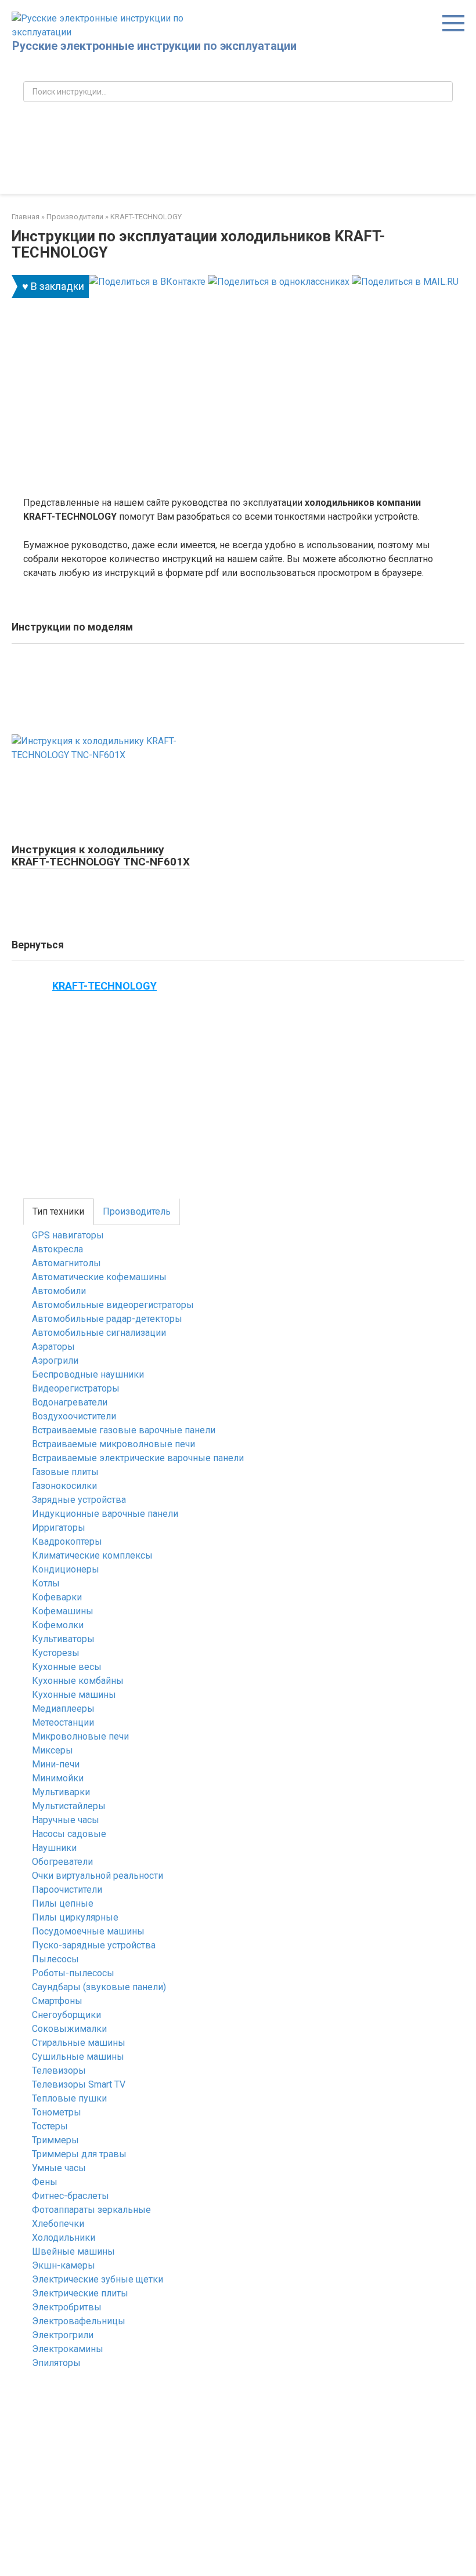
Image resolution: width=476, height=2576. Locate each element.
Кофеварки (57, 1597)
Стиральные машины (79, 2043)
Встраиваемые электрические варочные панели (138, 1458)
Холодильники (64, 2238)
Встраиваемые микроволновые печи (113, 1444)
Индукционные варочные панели (105, 1514)
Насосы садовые (69, 1834)
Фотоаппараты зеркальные (91, 2210)
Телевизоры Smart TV (79, 2084)
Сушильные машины (78, 2057)
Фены (45, 2182)
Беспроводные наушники (88, 1374)
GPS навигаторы (68, 1235)
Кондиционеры (66, 1569)
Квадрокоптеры (67, 1541)
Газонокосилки (64, 1486)
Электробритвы (67, 2307)
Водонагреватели (70, 1402)
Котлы (46, 1583)
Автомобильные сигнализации (99, 1333)
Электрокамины (68, 2349)
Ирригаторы (59, 1528)
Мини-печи (56, 1764)
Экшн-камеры (64, 2265)
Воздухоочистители (74, 1416)
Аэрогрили (55, 1361)
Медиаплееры (63, 1709)
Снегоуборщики (66, 2015)
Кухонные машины (74, 1695)
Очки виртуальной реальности (98, 1876)
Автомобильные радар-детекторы (107, 1319)
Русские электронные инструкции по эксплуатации (154, 46)
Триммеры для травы (79, 2154)
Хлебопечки (58, 2224)
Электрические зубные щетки (98, 2279)
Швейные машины (73, 2251)
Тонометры (57, 2112)
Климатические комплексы (92, 1555)
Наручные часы (66, 1820)
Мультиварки (61, 1792)
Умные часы (59, 2168)
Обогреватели (62, 1862)
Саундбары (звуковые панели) (99, 1987)
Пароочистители (67, 1890)
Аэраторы (53, 1347)
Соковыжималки (69, 2029)
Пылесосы (55, 1959)
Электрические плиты (80, 2293)
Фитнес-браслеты (71, 2196)
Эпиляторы (56, 2363)
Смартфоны (57, 2001)
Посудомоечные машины (88, 1931)
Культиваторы (63, 1639)
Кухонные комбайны (78, 1681)
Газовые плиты (65, 1472)
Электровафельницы (79, 2321)
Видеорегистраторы (76, 1388)
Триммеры (55, 2140)
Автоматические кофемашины (99, 1277)
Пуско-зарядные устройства (94, 1945)
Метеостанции (63, 1722)
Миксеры (53, 1750)
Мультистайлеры (69, 1806)
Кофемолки (58, 1625)
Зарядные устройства (79, 1500)
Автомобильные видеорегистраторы (113, 1305)
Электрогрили (63, 2335)
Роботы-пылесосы (73, 1973)
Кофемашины (63, 1611)
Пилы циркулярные (75, 1917)
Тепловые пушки (69, 2098)
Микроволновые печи (80, 1736)
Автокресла (57, 1249)
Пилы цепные (63, 1903)
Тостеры (50, 2126)
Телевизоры (59, 2070)
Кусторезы (56, 1653)
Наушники (54, 1848)
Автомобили (59, 1291)
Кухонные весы (67, 1667)
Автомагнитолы (66, 1263)
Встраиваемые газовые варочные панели (124, 1430)
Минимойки (58, 1778)
